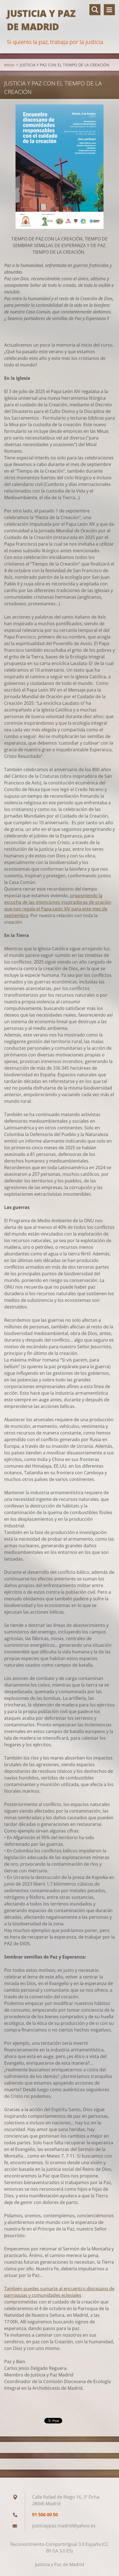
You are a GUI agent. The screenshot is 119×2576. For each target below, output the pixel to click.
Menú (109, 10)
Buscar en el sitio (95, 10)
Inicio (9, 65)
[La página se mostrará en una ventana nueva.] (59, 167)
